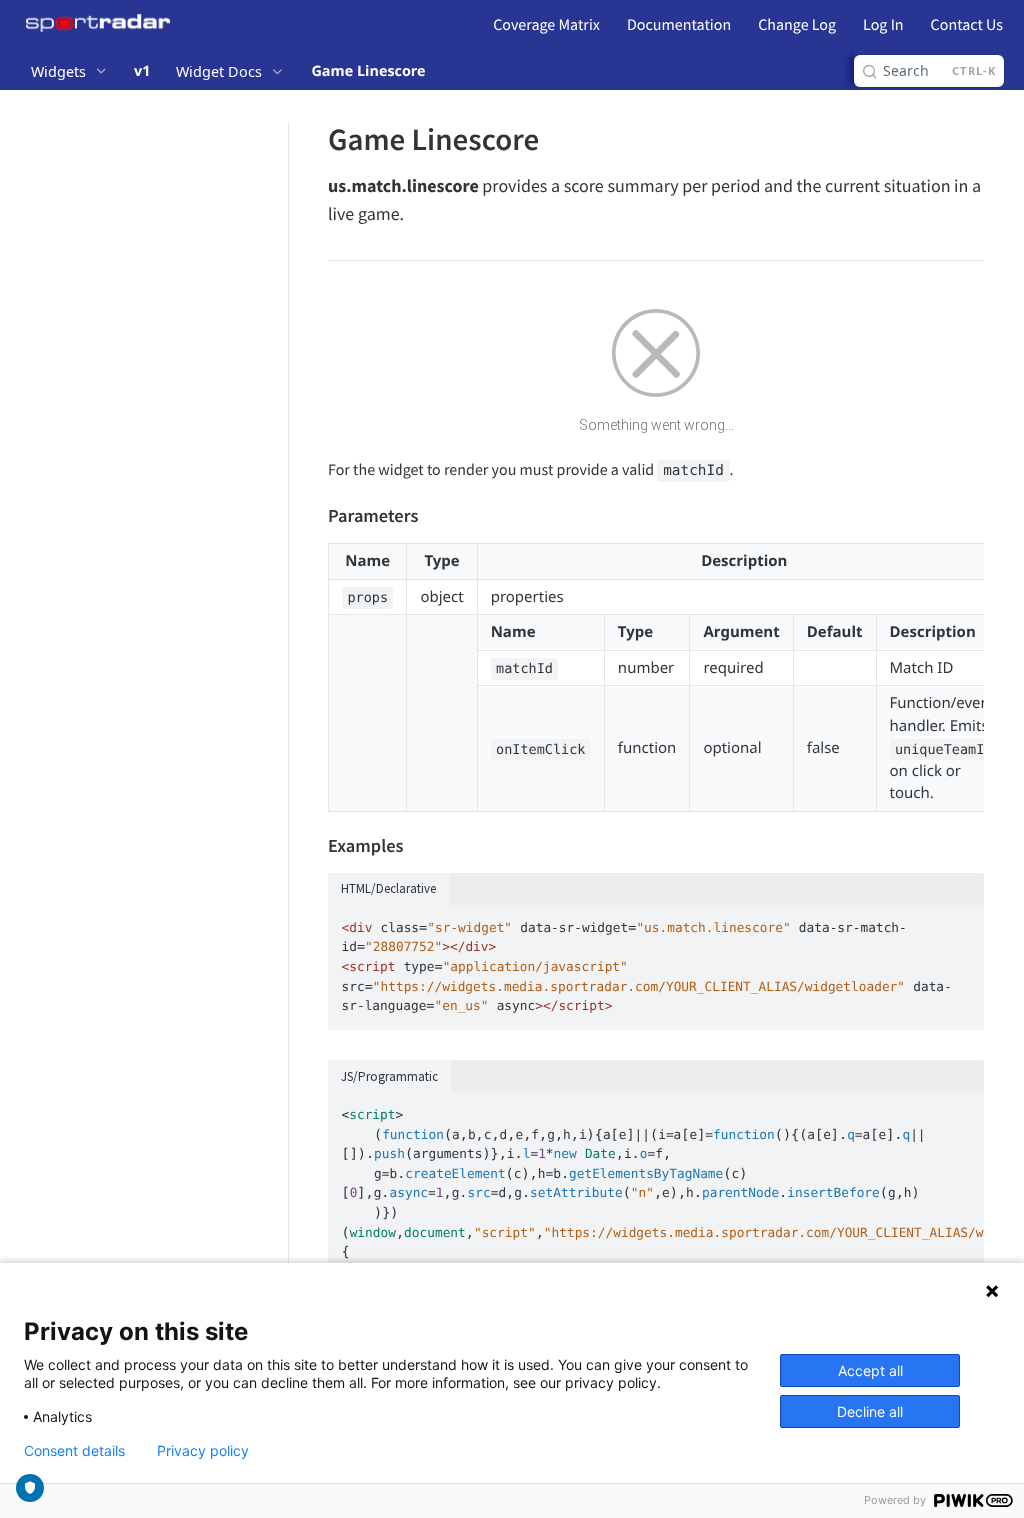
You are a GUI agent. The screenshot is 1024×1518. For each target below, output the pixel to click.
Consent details (74, 1451)
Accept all (870, 1370)
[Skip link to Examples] (314, 846)
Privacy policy (203, 1451)
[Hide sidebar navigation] (284, 743)
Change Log (797, 25)
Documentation (679, 25)
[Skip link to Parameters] (314, 517)
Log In (883, 25)
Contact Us (967, 25)
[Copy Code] (960, 922)
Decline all (870, 1411)
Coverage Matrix (546, 25)
